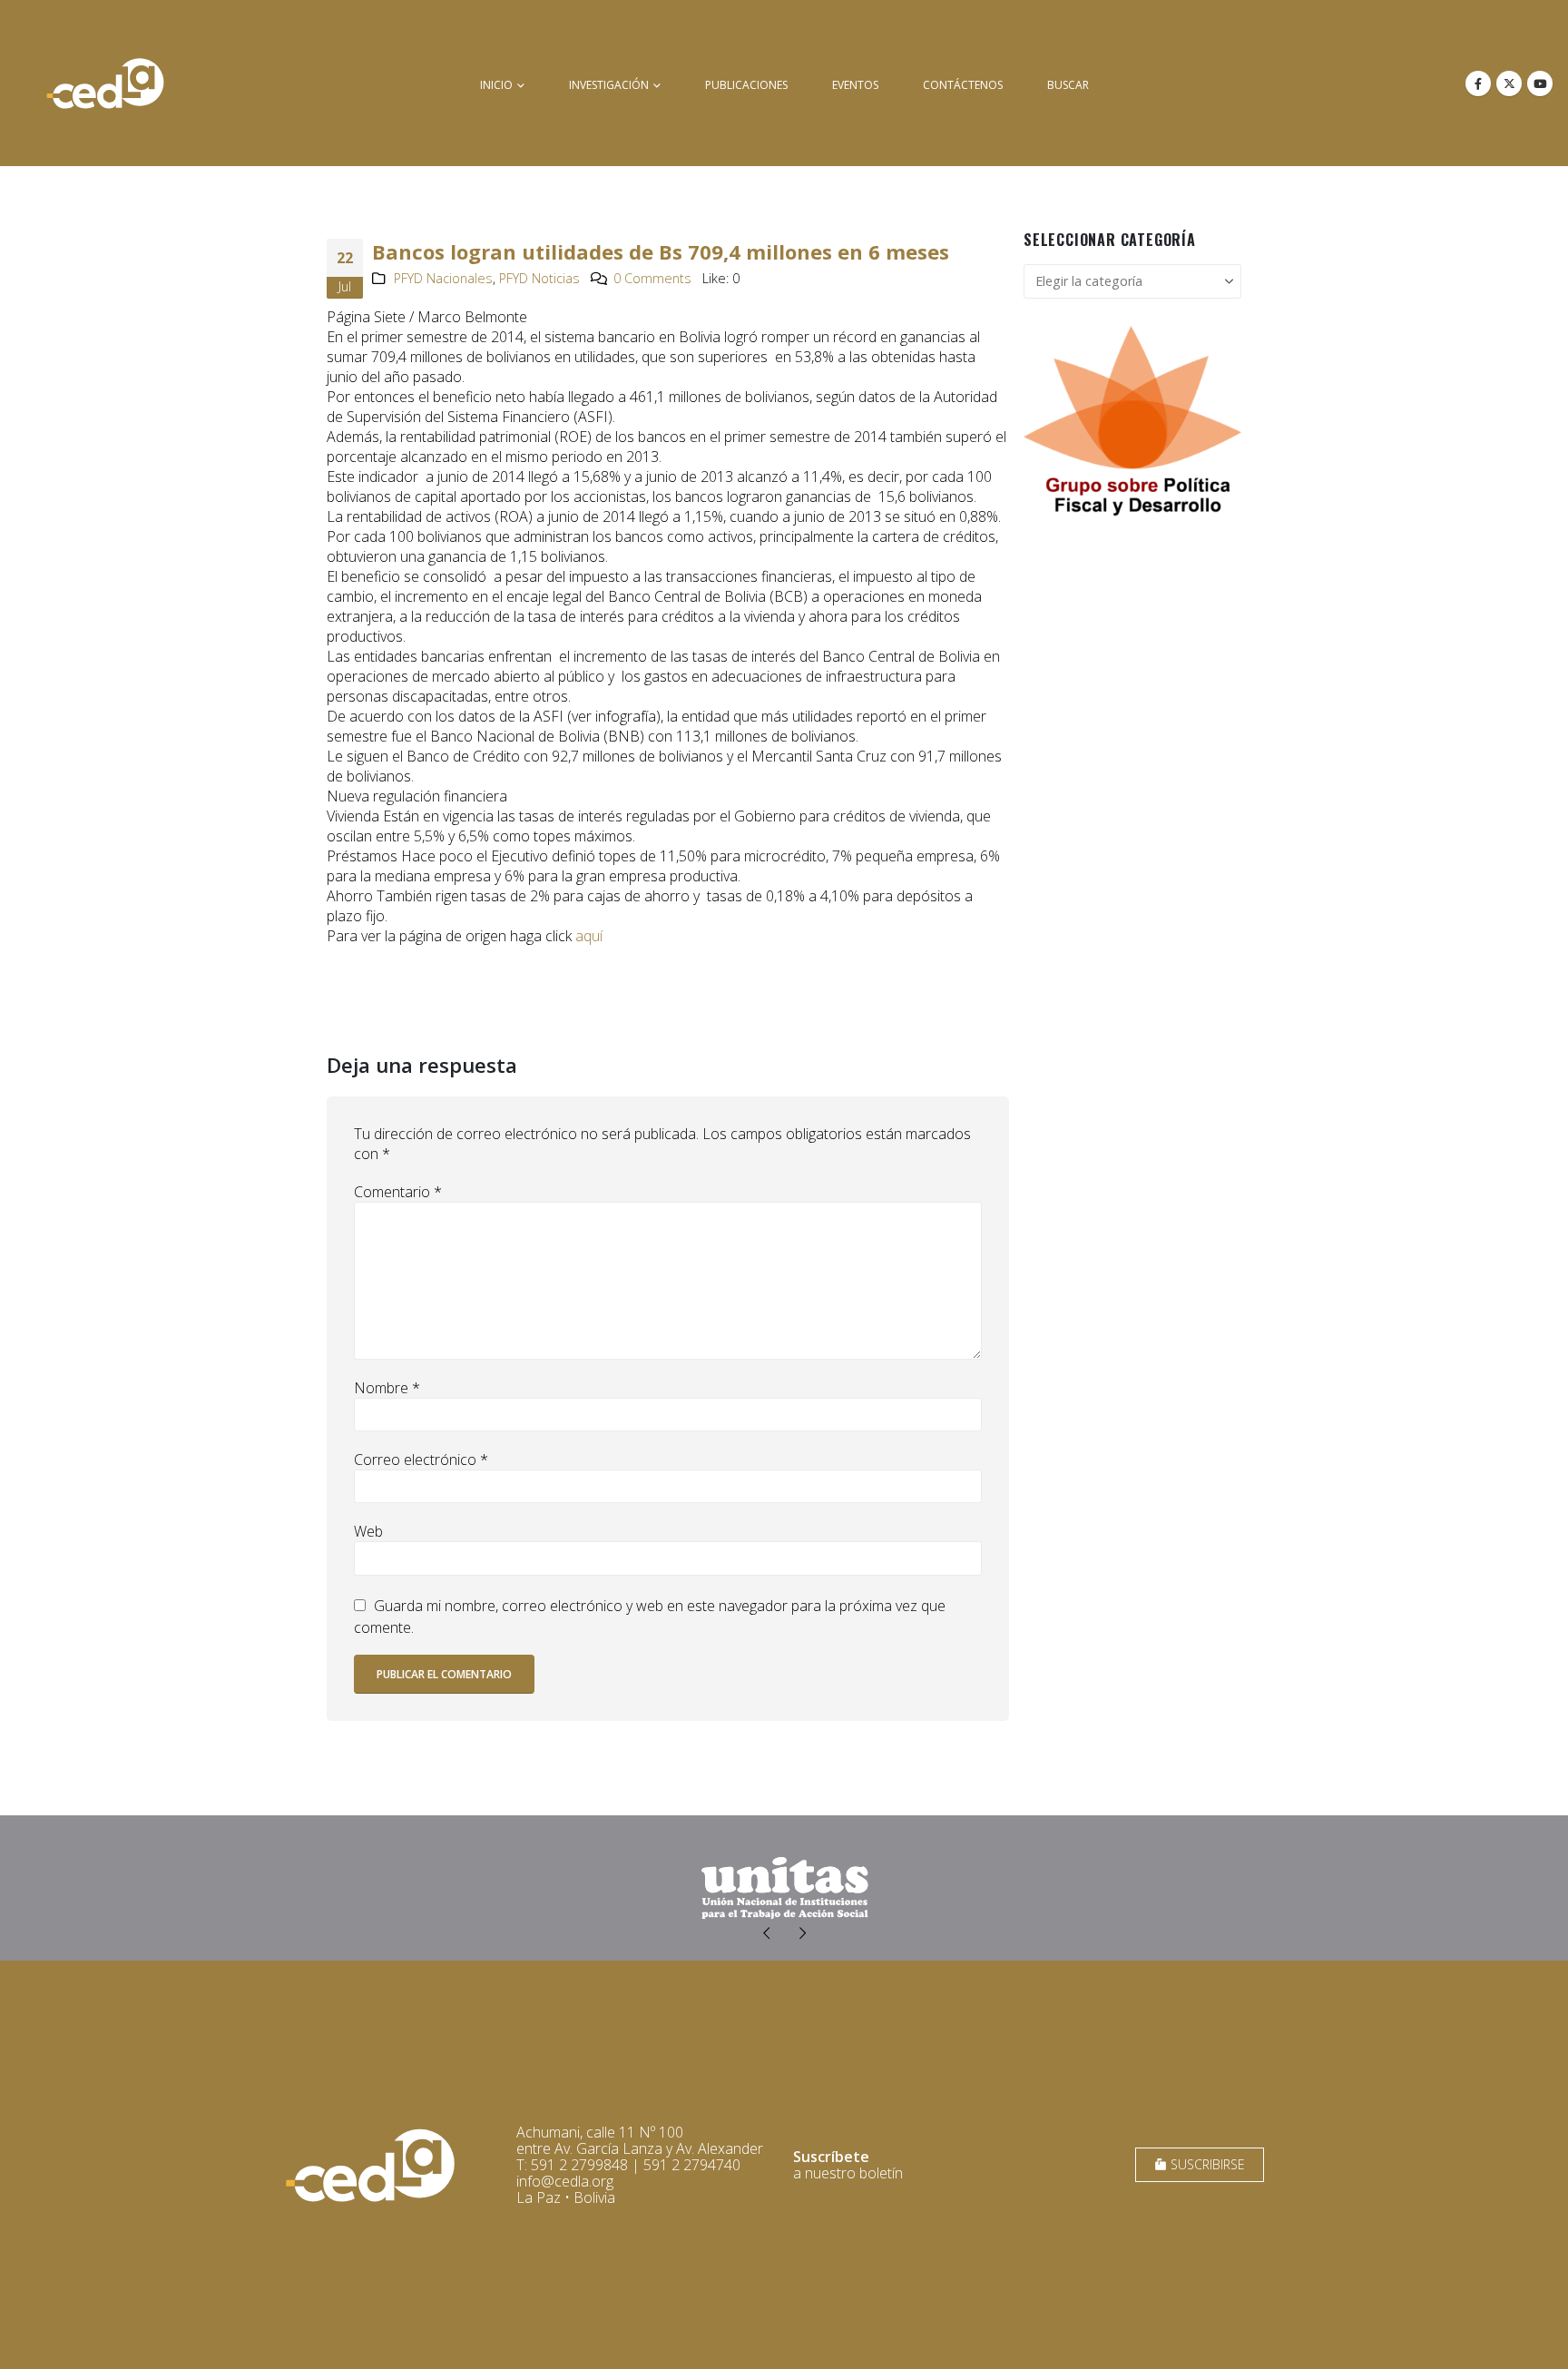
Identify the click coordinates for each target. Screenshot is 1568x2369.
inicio (496, 85)
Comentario (398, 1192)
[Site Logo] (105, 83)
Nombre (387, 1388)
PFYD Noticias (539, 278)
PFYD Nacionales (443, 278)
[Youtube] (1540, 84)
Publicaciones (746, 85)
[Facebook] (1478, 84)
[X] (1509, 84)
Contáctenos (963, 85)
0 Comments (652, 278)
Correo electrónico (421, 1460)
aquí (589, 936)
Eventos (855, 85)
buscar (1068, 85)
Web (368, 1531)
